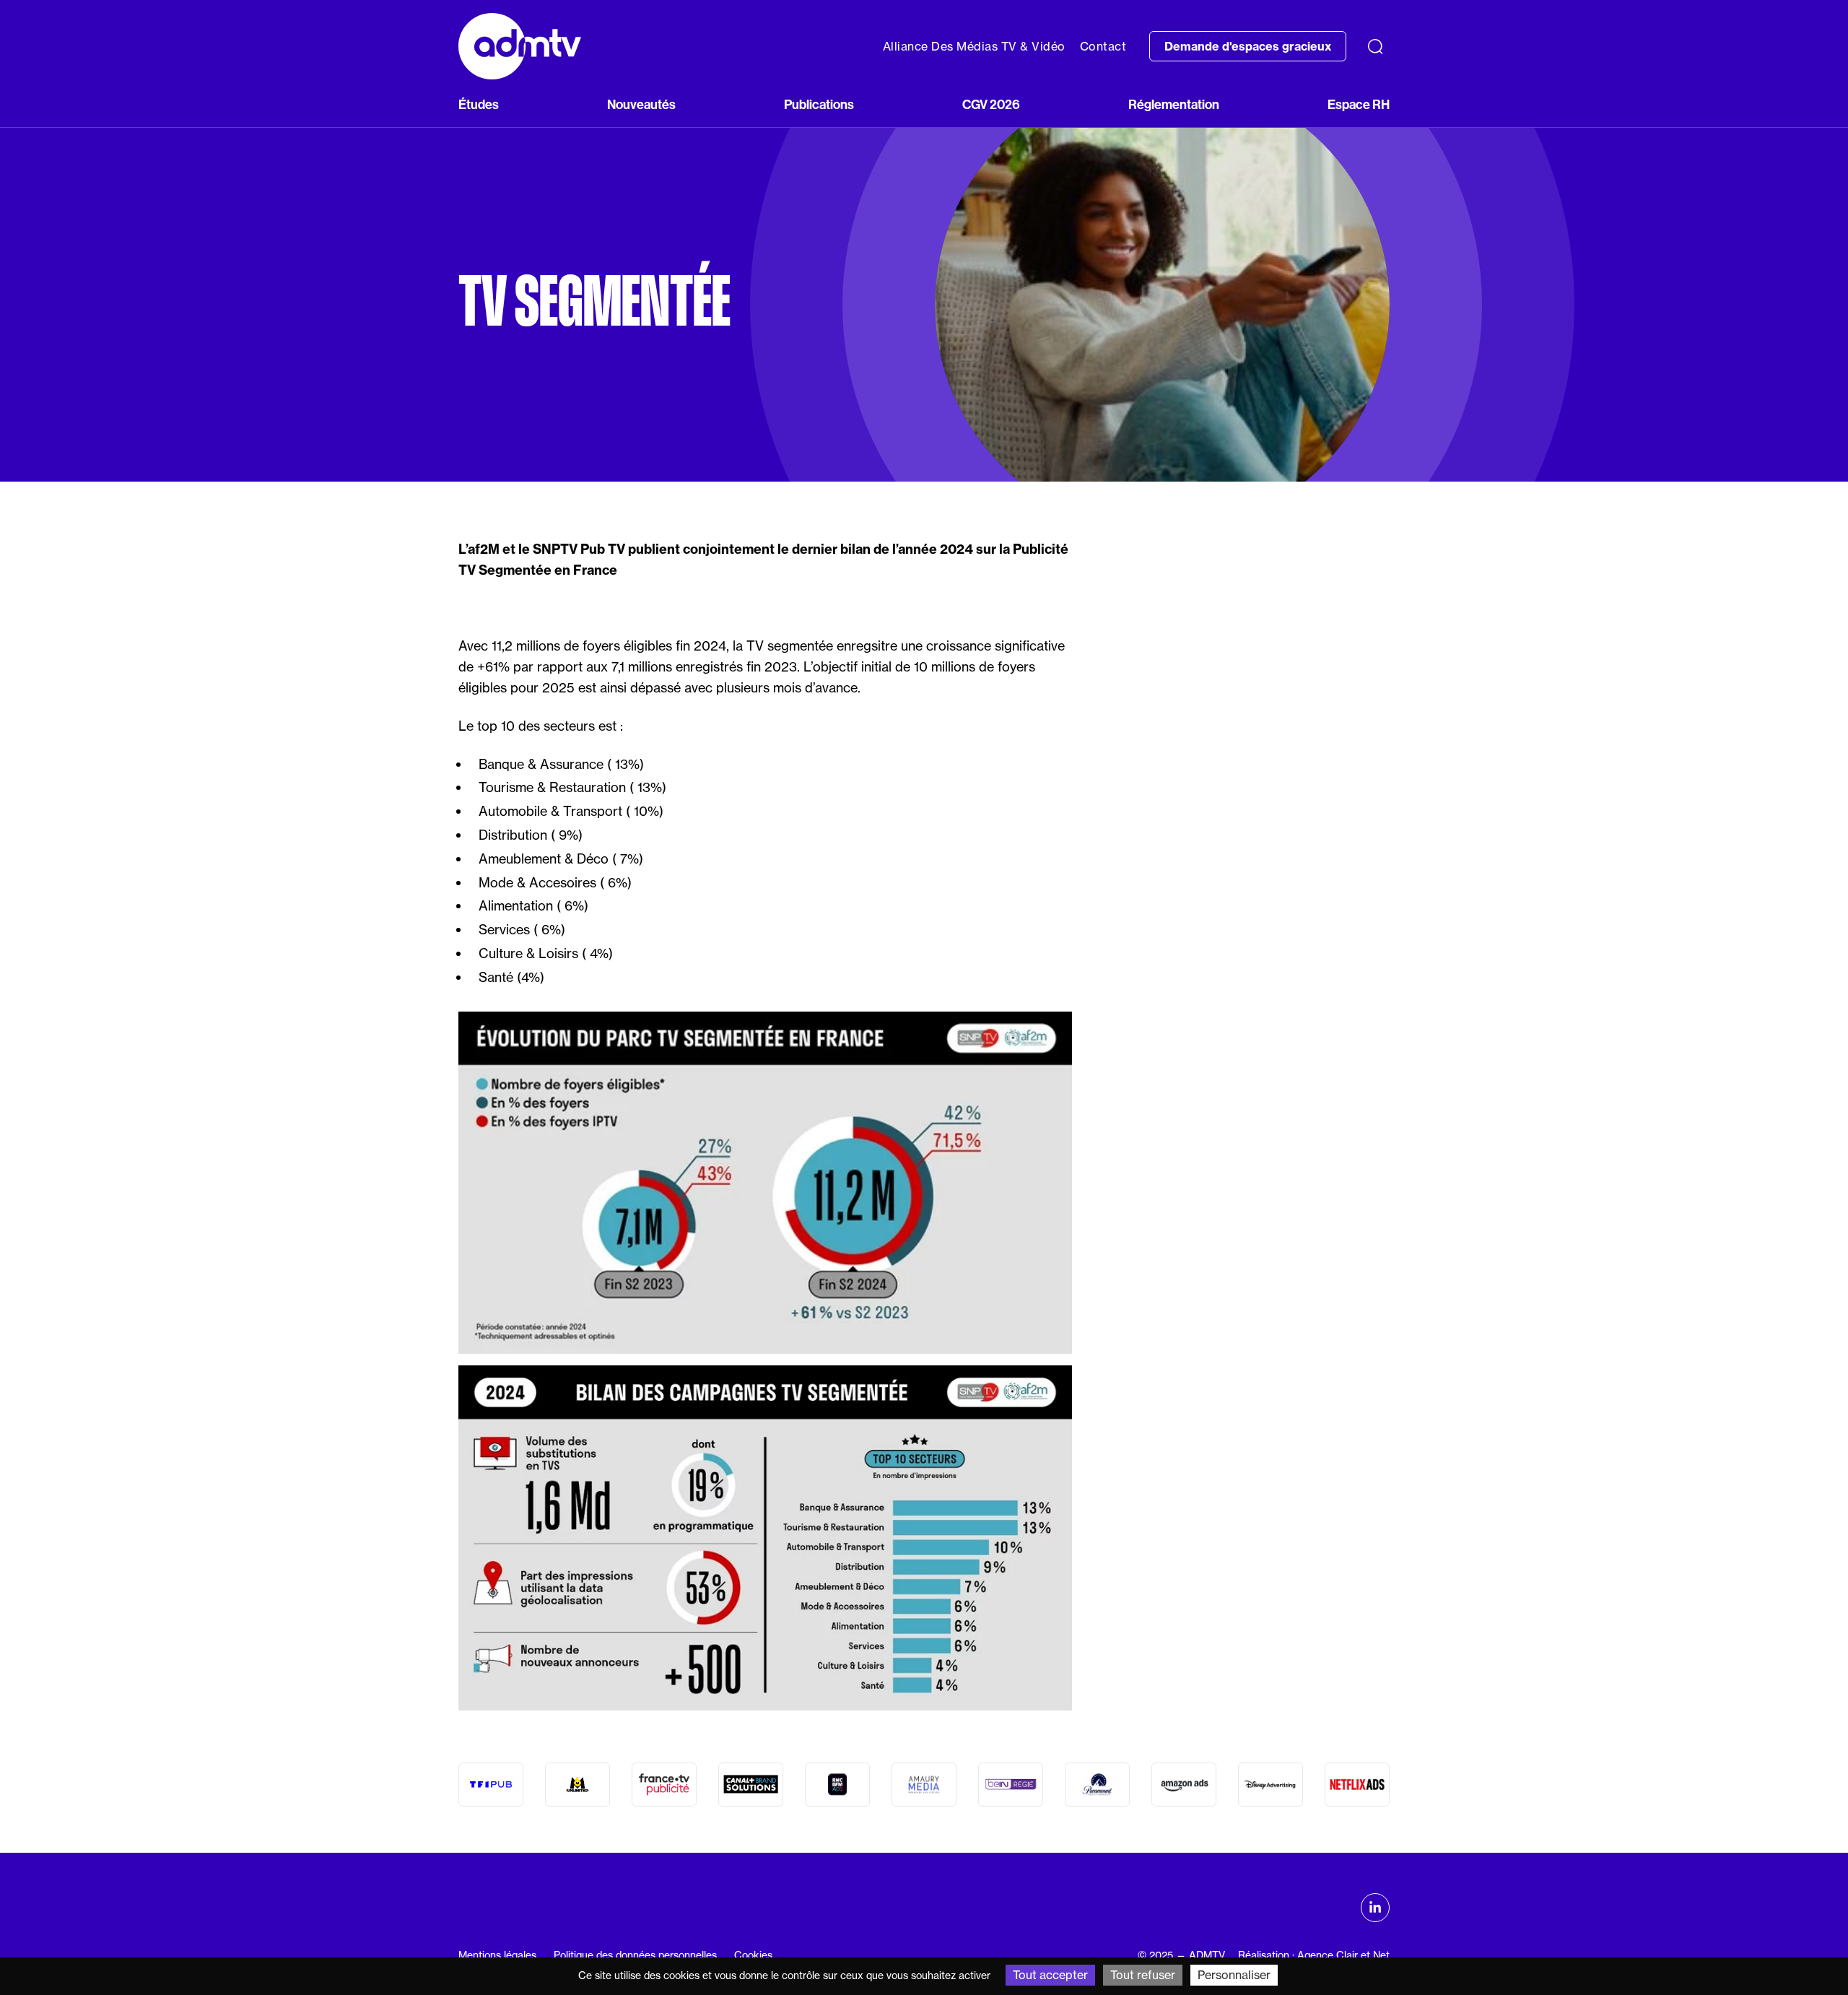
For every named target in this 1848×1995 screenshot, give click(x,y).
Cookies (753, 1955)
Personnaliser (1234, 1975)
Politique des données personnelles (635, 1955)
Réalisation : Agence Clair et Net (1314, 1955)
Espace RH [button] (1359, 105)
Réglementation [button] (1174, 105)
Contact (1103, 46)
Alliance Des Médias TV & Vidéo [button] (974, 46)
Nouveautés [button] (641, 105)
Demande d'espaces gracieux (1248, 46)
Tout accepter (1050, 1975)
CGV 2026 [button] (991, 105)
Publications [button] (819, 105)
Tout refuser (1143, 1975)
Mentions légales (497, 1955)
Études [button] (479, 105)
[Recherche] (1375, 46)
